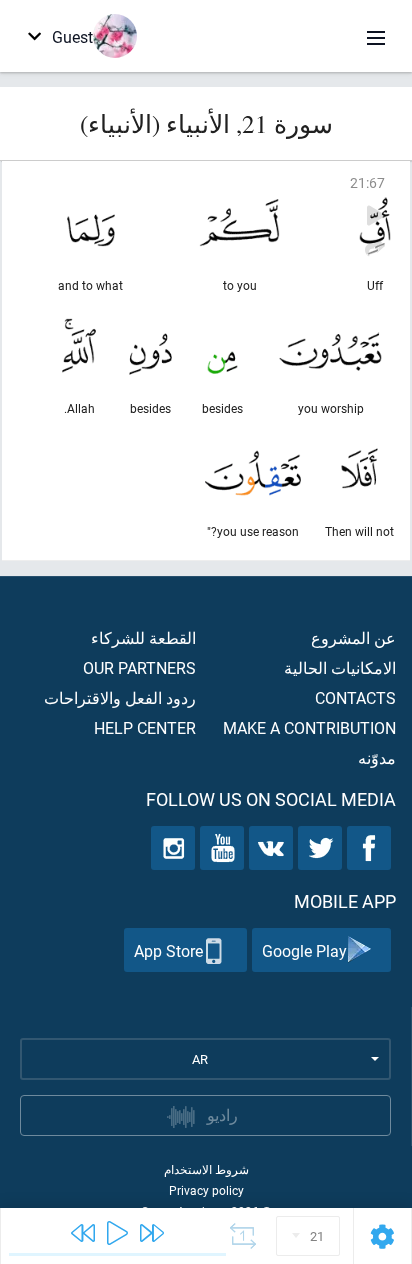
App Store (168, 950)
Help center (145, 727)
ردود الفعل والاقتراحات (120, 697)
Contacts (355, 697)
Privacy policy (206, 1190)
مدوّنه (377, 757)
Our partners (139, 667)
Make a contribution (309, 727)
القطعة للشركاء (143, 637)
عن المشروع (353, 637)
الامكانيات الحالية (340, 667)
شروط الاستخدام (206, 1169)
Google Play (304, 950)
